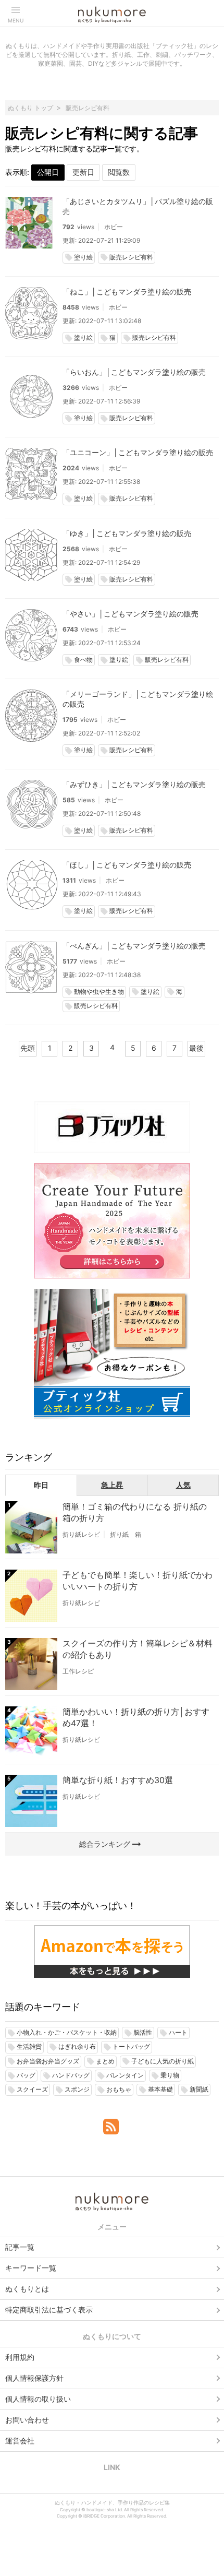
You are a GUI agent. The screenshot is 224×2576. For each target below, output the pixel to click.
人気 (183, 1485)
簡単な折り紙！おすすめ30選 (118, 1780)
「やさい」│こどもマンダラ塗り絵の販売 (130, 614)
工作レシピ (78, 1671)
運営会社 (20, 2441)
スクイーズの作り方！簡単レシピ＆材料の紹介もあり (138, 1649)
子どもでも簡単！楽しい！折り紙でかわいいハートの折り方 (138, 1581)
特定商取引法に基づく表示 (49, 2310)
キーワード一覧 (31, 2268)
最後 (196, 1048)
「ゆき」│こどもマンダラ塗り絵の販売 (127, 533)
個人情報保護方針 (34, 2378)
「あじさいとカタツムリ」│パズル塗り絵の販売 (138, 206)
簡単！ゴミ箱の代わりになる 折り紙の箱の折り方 (135, 1512)
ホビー (114, 227)
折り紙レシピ (81, 1534)
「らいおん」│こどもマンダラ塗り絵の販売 (134, 372)
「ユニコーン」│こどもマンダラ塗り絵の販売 (138, 452)
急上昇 (112, 1485)
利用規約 (20, 2357)
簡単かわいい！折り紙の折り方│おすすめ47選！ (136, 1717)
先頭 (28, 1048)
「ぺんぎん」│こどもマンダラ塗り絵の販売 (134, 946)
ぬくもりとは (27, 2289)
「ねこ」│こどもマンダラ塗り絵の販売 (127, 292)
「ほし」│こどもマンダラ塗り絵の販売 (127, 865)
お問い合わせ (27, 2420)
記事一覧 (20, 2247)
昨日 (41, 1485)
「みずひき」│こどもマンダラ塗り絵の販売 (134, 784)
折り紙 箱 (126, 1534)
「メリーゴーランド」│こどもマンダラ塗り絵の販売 (138, 699)
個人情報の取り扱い (38, 2399)
